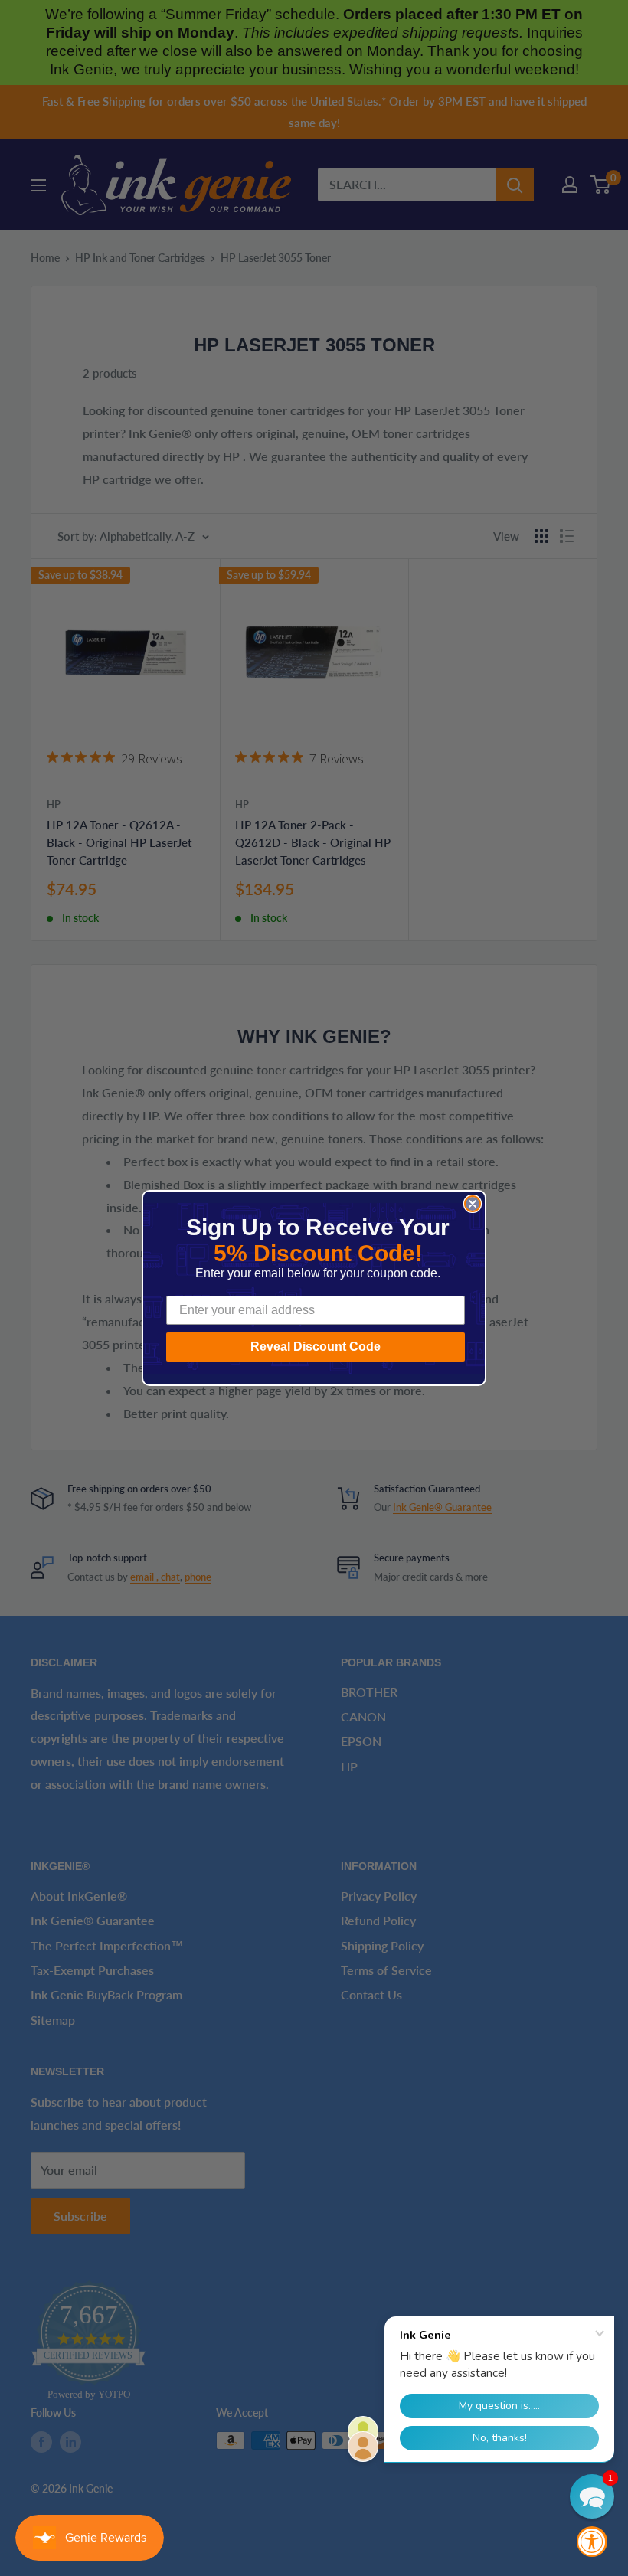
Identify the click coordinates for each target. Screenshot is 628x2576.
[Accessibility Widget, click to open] (592, 2542)
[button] (592, 2496)
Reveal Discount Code (316, 1347)
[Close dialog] (473, 1204)
